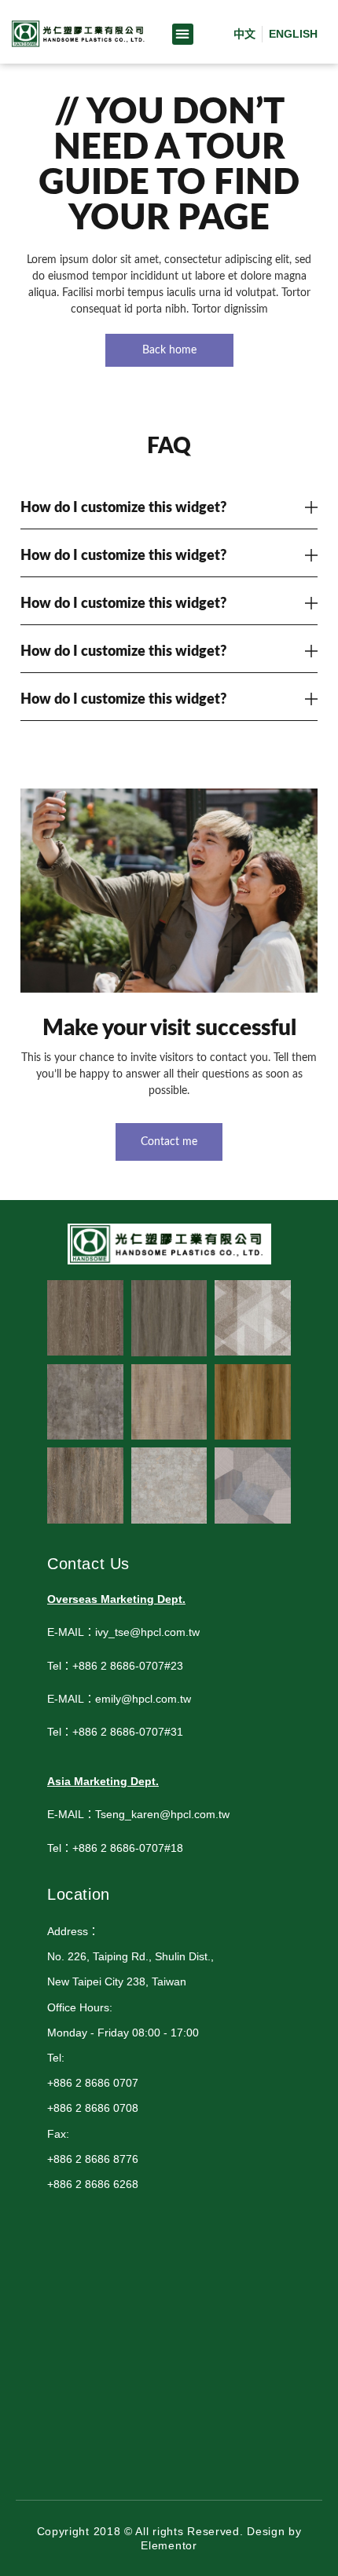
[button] (183, 34)
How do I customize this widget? (123, 508)
